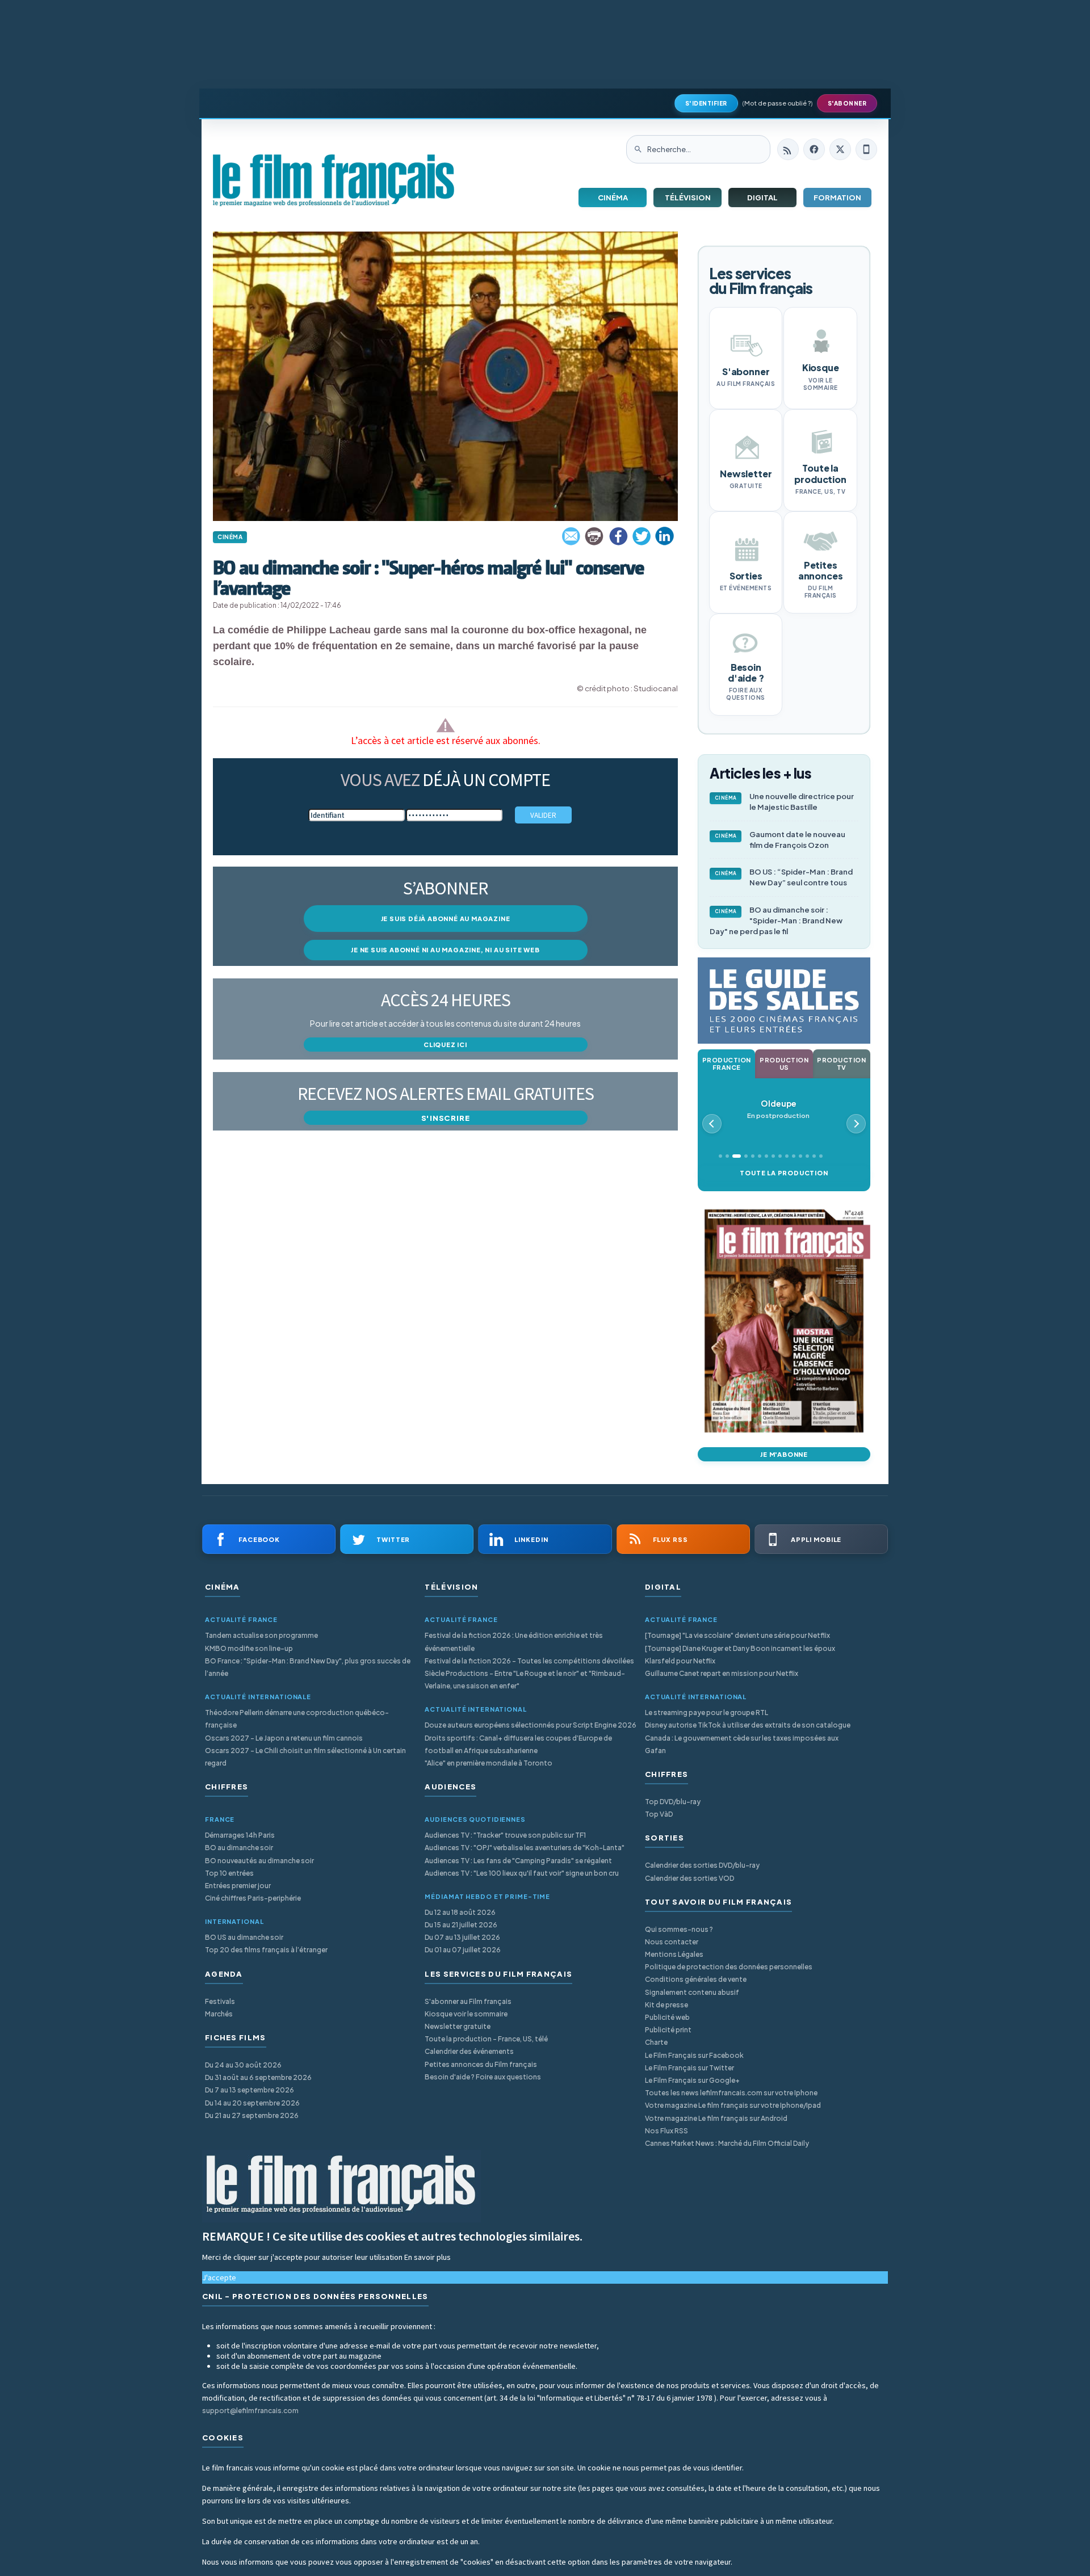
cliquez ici (445, 1045)
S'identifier (706, 103)
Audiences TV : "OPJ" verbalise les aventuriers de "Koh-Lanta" (525, 1848)
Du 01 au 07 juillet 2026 (463, 1950)
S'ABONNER (847, 103)
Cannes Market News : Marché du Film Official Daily (727, 2143)
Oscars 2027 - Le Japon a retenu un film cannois (284, 1738)
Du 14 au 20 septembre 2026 (252, 2103)
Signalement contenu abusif (692, 1992)
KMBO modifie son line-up (249, 1648)
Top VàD (659, 1814)
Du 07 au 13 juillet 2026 (462, 1937)
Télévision (688, 197)
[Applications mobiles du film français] (866, 149)
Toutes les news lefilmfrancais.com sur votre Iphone (731, 2093)
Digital (762, 197)
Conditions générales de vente (696, 1979)
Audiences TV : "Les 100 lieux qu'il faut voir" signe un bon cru (522, 1873)
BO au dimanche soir (239, 1848)
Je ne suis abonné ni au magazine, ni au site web (445, 950)
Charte (656, 2042)
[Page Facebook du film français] (814, 149)
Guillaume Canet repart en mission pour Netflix (722, 1673)
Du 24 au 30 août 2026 (243, 2065)
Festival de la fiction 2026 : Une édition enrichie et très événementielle (514, 1642)
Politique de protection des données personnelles (729, 1967)
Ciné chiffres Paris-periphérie (253, 1898)
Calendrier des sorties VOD (689, 1878)
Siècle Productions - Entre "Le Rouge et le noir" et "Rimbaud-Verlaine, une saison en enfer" (525, 1680)
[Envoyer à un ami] (572, 536)
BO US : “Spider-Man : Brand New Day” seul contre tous (784, 877)
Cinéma (613, 197)
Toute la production (784, 1173)
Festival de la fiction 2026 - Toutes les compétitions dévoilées (529, 1661)
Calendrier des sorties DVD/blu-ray (702, 1865)
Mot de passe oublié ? (777, 103)
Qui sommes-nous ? (679, 1929)
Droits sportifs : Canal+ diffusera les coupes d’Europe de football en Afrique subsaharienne (518, 1744)
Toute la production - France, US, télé (486, 2039)
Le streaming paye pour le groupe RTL (707, 1713)
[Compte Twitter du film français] (840, 149)
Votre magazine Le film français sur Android (716, 2118)
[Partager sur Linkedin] (665, 536)
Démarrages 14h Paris (240, 1835)
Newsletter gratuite (458, 2026)
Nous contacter (672, 1942)
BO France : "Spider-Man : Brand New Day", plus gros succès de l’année (308, 1667)
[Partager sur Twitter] (642, 536)
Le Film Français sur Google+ (692, 2080)
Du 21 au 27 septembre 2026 (252, 2115)
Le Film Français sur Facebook (694, 2055)
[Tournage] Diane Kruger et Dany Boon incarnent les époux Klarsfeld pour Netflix (740, 1655)
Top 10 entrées (229, 1873)
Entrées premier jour (238, 1886)
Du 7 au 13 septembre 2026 (250, 2090)
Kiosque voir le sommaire (466, 2014)
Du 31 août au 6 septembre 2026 (258, 2077)
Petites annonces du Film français (481, 2064)
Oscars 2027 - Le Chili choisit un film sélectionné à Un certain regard (305, 1757)
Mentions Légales (674, 1954)
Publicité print (668, 2030)
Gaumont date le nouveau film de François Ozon (780, 840)
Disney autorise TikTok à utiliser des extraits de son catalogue (748, 1725)
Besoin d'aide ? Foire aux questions (483, 2077)
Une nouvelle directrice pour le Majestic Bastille (785, 802)
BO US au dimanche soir (244, 1937)
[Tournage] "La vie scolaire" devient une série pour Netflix (737, 1635)
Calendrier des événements (469, 2051)
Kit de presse (666, 2005)
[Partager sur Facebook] (618, 536)
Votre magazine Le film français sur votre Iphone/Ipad (733, 2105)
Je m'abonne (784, 1454)
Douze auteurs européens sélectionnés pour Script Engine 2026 (531, 1725)
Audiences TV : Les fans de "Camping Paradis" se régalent (518, 1861)
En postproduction (778, 1109)
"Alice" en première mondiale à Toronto (489, 1763)
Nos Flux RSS (666, 2131)
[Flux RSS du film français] (788, 149)
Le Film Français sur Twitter (689, 2068)
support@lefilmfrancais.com (250, 2411)
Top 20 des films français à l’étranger (266, 1950)
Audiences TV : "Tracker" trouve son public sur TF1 (505, 1835)
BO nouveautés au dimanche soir (259, 1861)
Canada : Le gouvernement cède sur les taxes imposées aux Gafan (742, 1744)
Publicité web (667, 2017)
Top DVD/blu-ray (673, 1802)
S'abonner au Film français (468, 2001)
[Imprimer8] (595, 536)
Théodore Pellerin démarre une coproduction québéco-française (297, 1719)
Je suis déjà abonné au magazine (446, 919)
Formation (837, 197)
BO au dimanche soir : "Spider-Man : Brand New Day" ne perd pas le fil (776, 921)
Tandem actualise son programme (261, 1635)
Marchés (219, 2014)
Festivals (220, 2001)
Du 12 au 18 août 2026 (460, 1912)
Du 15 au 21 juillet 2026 (461, 1925)
